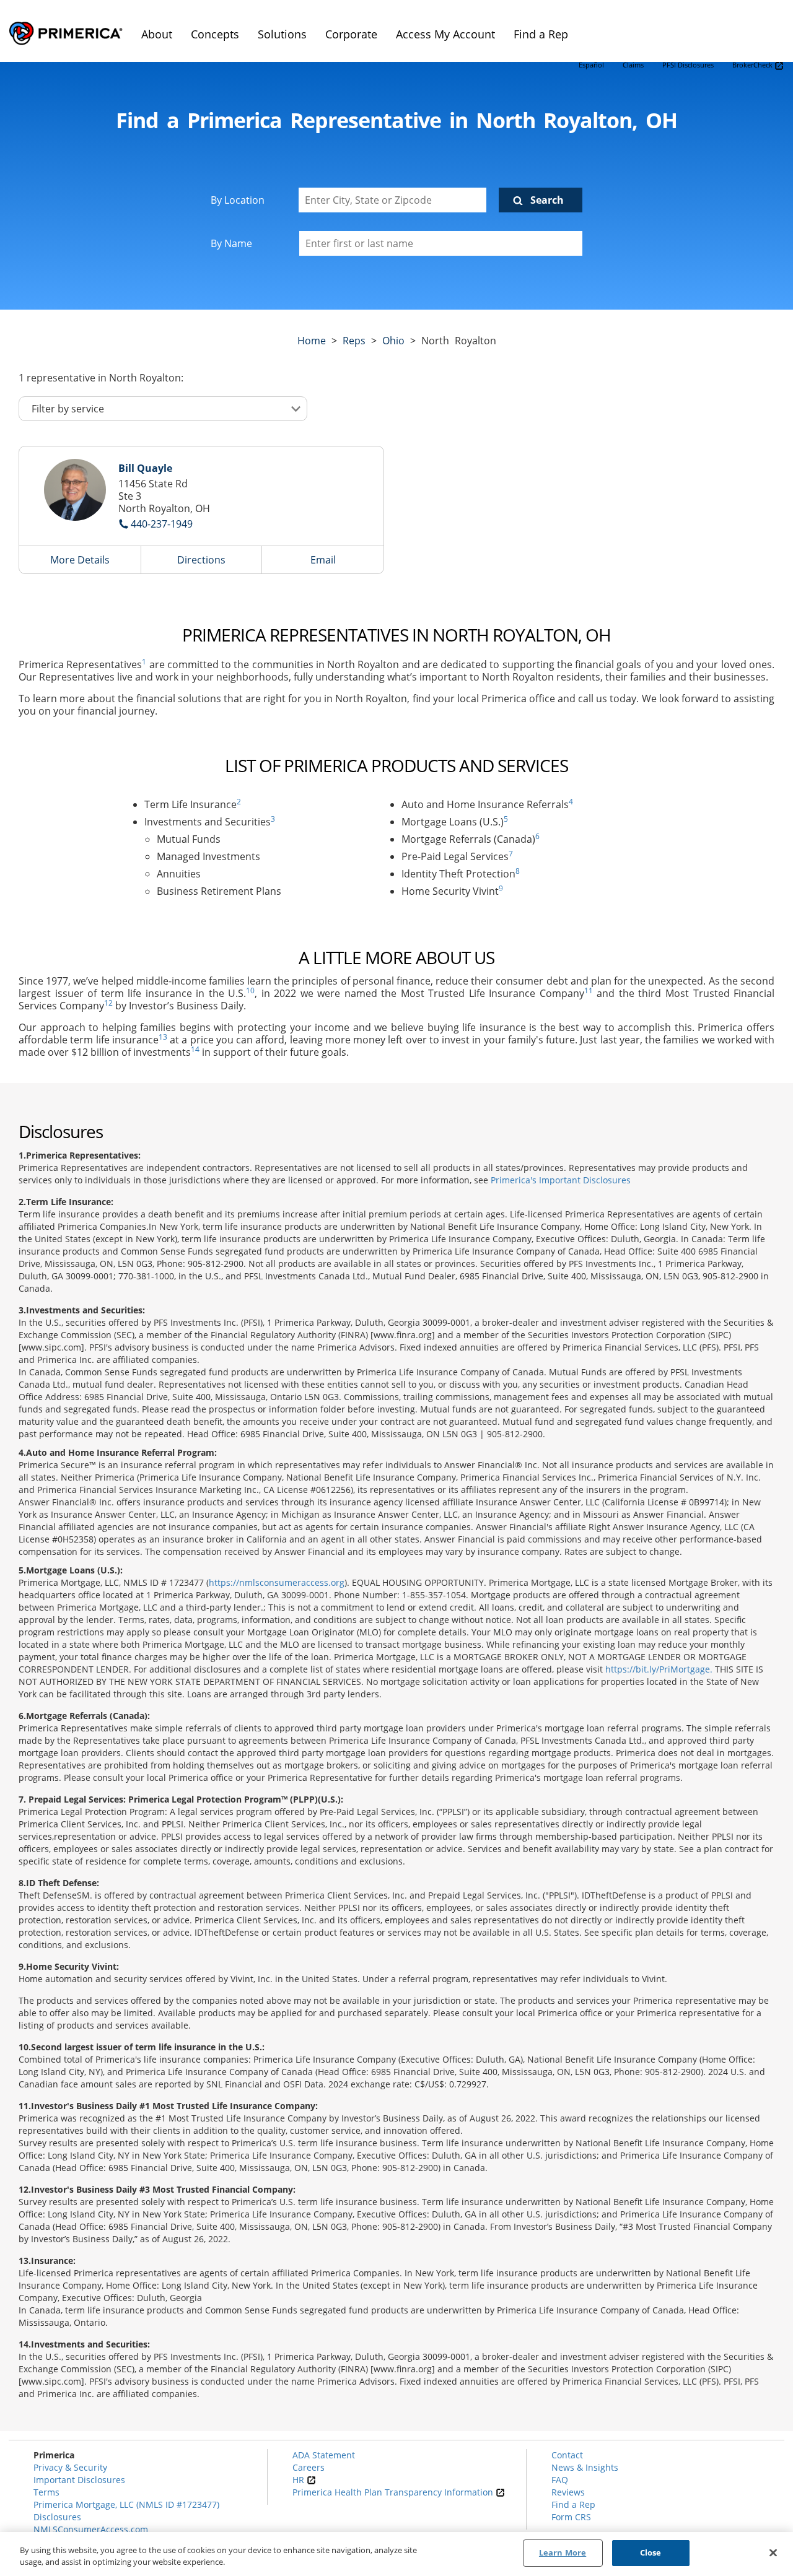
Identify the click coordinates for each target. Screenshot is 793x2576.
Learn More (563, 2552)
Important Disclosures (79, 2480)
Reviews (568, 2492)
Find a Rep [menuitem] (541, 34)
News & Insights (585, 2467)
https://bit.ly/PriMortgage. (659, 1669)
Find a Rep (573, 2504)
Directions (201, 560)
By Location (238, 200)
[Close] (773, 2552)
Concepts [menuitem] (215, 34)
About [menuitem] (157, 34)
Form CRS (571, 2517)
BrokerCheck (753, 65)
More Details (80, 560)
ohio (393, 341)
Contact (567, 2455)
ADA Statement (324, 2455)
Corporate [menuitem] (351, 34)
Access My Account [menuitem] (445, 34)
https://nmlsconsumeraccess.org (277, 1582)
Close (651, 2552)
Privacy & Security (70, 2467)
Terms (46, 2492)
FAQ (560, 2480)
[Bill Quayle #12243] (75, 490)
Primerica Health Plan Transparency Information (394, 2492)
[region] (396, 2554)
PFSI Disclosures (688, 65)
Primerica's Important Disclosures (561, 1180)
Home (312, 341)
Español (591, 65)
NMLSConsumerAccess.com (91, 2529)
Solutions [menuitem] (282, 34)
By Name (231, 243)
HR (300, 2480)
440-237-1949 (162, 524)
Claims (633, 65)
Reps (354, 341)
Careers (309, 2467)
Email (323, 560)
